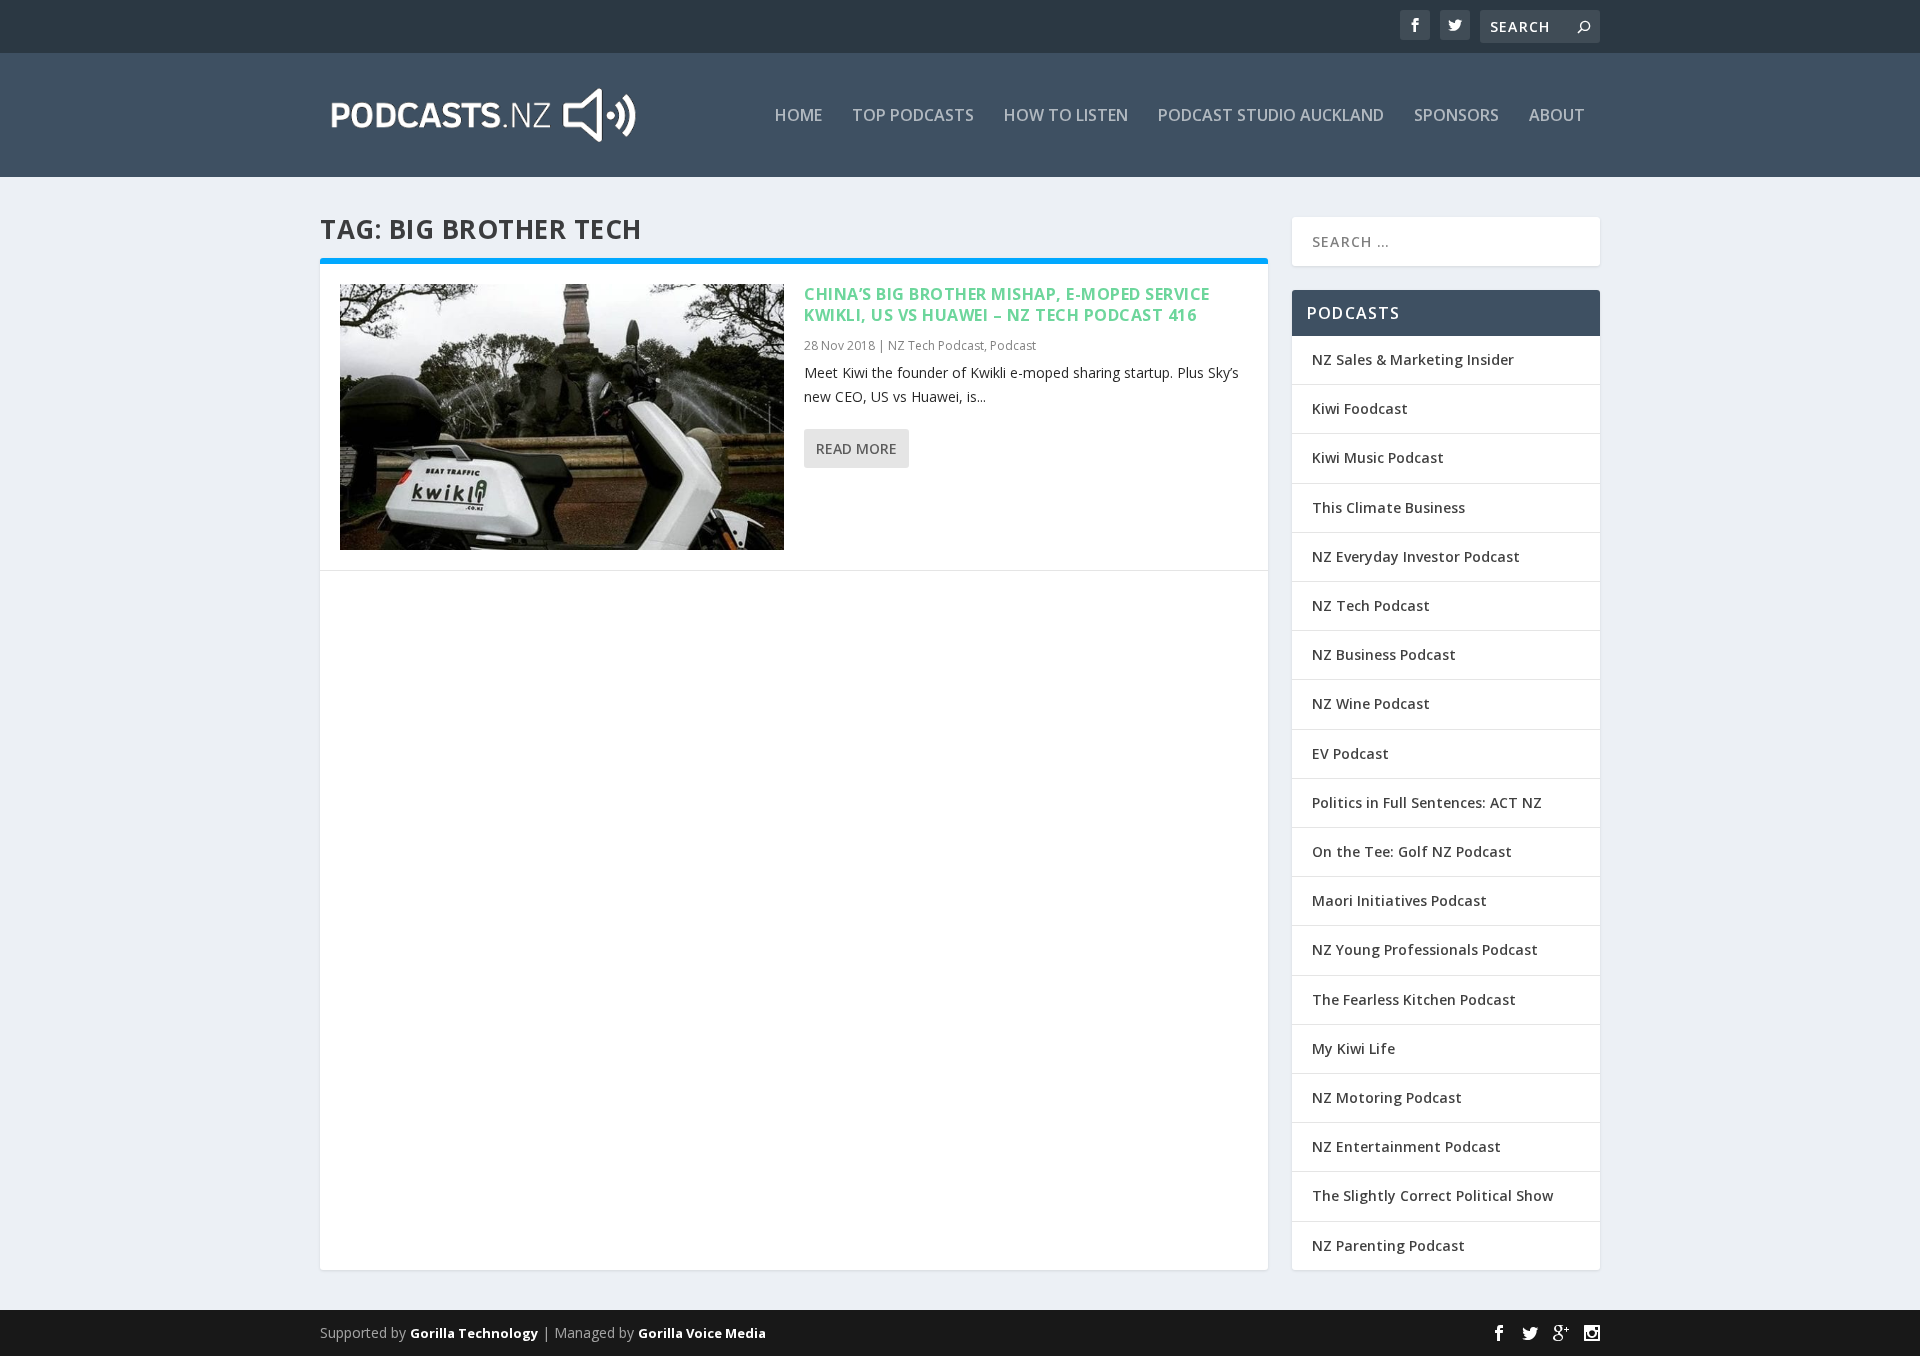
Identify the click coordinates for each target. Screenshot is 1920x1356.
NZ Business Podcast (1384, 654)
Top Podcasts (913, 116)
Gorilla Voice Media (702, 1333)
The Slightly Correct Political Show (1432, 1195)
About (1557, 116)
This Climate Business (1388, 507)
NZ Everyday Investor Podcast (1416, 556)
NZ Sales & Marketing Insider (1413, 359)
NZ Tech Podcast (936, 345)
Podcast (1013, 345)
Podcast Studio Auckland (1271, 116)
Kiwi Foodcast (1360, 408)
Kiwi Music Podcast (1378, 457)
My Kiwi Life (1353, 1048)
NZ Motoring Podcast (1387, 1097)
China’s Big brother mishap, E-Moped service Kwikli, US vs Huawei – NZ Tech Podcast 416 (1007, 304)
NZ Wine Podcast (1371, 703)
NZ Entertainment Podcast (1406, 1146)
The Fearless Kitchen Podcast (1414, 999)
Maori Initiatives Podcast (1399, 900)
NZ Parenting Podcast (1388, 1245)
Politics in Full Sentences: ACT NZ (1427, 802)
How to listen (1066, 116)
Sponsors (1456, 116)
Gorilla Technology (474, 1333)
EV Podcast (1350, 753)
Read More (856, 448)
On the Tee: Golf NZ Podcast (1412, 851)
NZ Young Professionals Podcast (1425, 949)
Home (798, 116)
